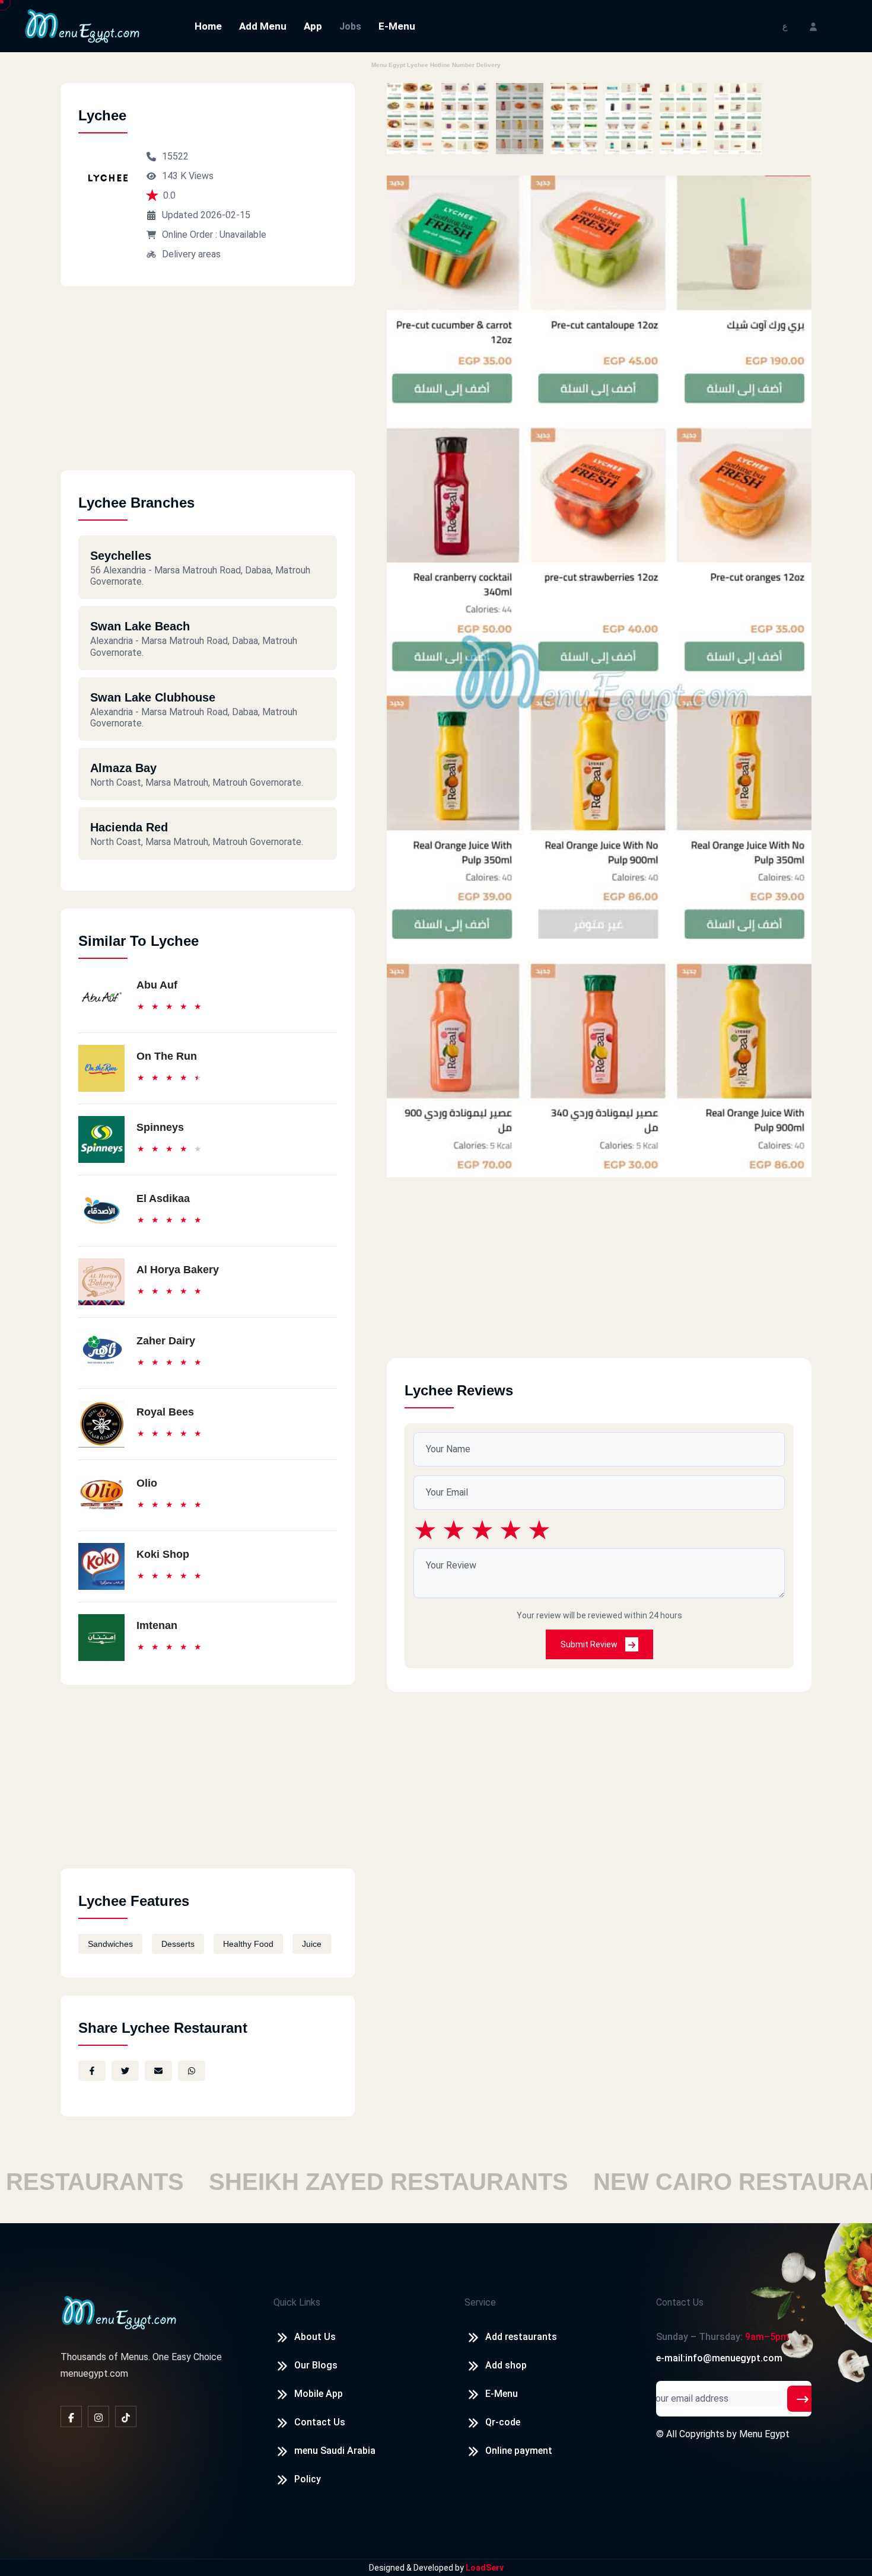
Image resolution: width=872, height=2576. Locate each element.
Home (208, 26)
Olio (147, 1483)
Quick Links (297, 2302)
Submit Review (590, 1644)
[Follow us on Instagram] (98, 2416)
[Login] (813, 26)
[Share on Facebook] (92, 2071)
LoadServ (485, 2568)
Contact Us (320, 2422)
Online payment (519, 2451)
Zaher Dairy (166, 1341)
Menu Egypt (764, 2434)
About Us (315, 2337)
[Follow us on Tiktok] (126, 2416)
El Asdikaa (163, 1198)
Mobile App (319, 2394)
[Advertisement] (208, 387)
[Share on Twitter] (125, 2071)
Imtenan (157, 1625)
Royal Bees (165, 1412)
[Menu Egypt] (82, 25)
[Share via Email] (158, 2071)
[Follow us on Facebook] (71, 2416)
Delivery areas (191, 254)
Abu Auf (157, 985)
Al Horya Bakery (178, 1270)
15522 (175, 156)
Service (480, 2302)
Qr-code (503, 2422)
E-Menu (397, 26)
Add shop (506, 2365)
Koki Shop (163, 1554)
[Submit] (803, 2399)
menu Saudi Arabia (335, 2451)
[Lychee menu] (410, 119)
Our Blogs (316, 2365)
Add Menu (263, 26)
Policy (308, 2479)
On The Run (167, 1056)
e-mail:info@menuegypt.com (719, 2358)
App (313, 26)
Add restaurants (521, 2337)
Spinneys (160, 1127)
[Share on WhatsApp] (192, 2071)
